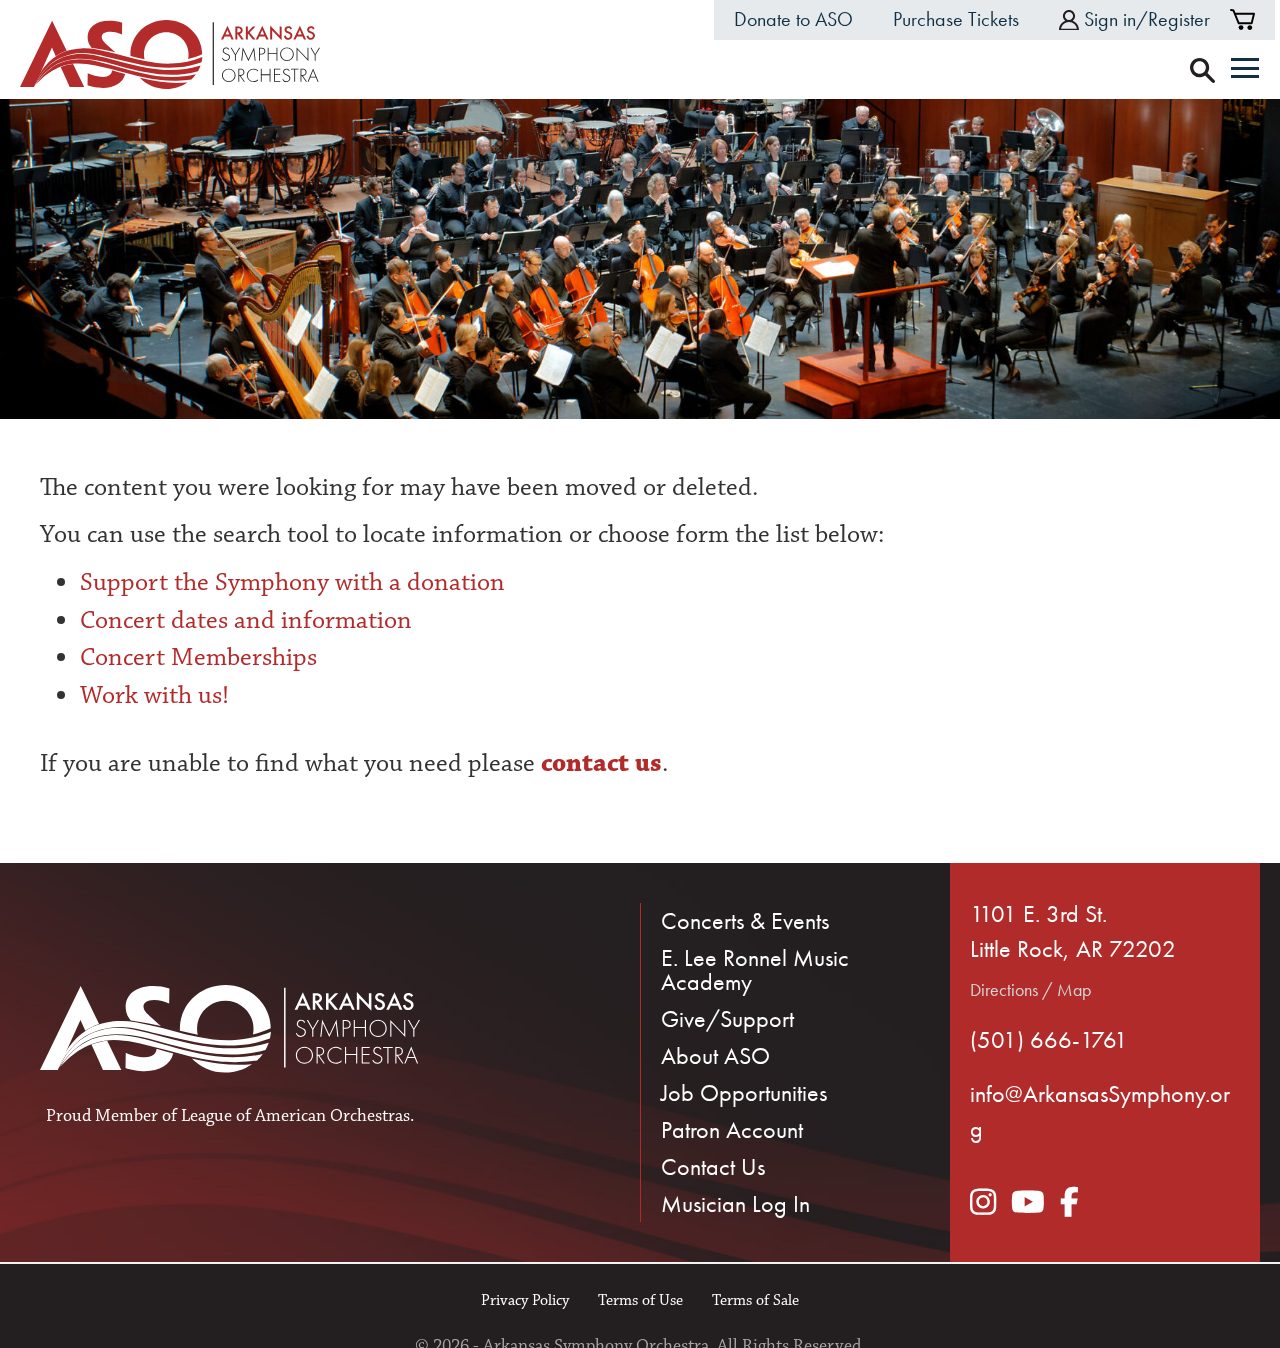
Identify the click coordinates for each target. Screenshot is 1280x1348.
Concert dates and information (246, 620)
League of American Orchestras (295, 1116)
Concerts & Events (745, 920)
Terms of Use (640, 1300)
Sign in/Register (1147, 19)
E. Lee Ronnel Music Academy (755, 969)
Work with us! (154, 695)
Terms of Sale (755, 1300)
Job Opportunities (744, 1092)
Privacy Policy (525, 1300)
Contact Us (713, 1166)
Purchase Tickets (956, 19)
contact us (598, 763)
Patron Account (732, 1129)
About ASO (715, 1055)
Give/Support (727, 1018)
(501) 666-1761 (1049, 1039)
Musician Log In (735, 1203)
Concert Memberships (198, 657)
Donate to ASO (793, 19)
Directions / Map (1030, 989)
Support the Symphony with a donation (292, 582)
